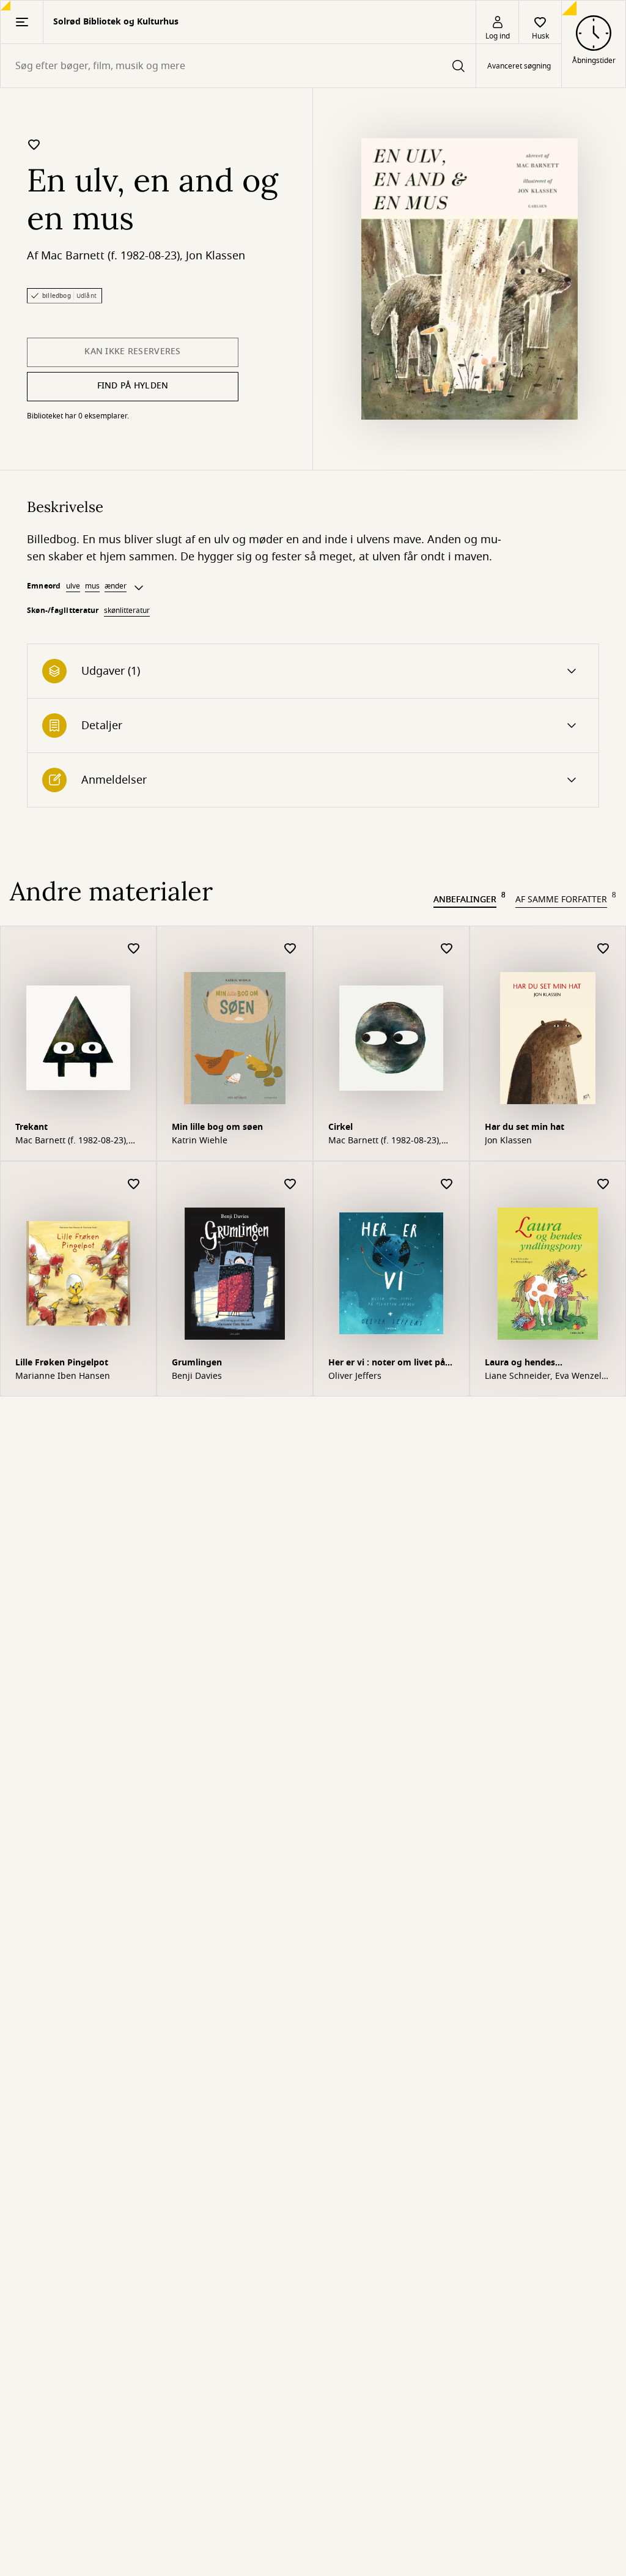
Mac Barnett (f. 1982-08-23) (110, 256)
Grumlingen (197, 1363)
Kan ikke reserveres (132, 351)
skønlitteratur (127, 611)
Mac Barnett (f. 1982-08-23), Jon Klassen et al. (72, 1141)
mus (92, 586)
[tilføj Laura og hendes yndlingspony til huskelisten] (603, 1185)
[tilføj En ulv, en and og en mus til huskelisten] (34, 144)
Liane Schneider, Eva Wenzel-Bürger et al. (545, 1376)
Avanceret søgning (519, 66)
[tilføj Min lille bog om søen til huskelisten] (290, 949)
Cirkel (341, 1127)
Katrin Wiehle (200, 1141)
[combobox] (238, 66)
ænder (116, 586)
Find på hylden (133, 386)
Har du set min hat (525, 1127)
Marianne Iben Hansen (63, 1376)
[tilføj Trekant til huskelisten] (134, 949)
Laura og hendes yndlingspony (520, 1364)
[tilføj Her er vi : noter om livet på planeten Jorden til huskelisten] (447, 1185)
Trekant (31, 1127)
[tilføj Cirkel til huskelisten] (447, 949)
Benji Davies (197, 1376)
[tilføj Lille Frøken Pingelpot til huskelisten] (134, 1185)
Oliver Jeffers (355, 1376)
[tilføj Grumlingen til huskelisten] (290, 1185)
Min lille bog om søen (217, 1127)
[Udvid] (139, 588)
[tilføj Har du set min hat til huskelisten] (603, 949)
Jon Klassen (215, 256)
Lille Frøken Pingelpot (62, 1363)
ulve (73, 586)
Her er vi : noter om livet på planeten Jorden (387, 1364)
